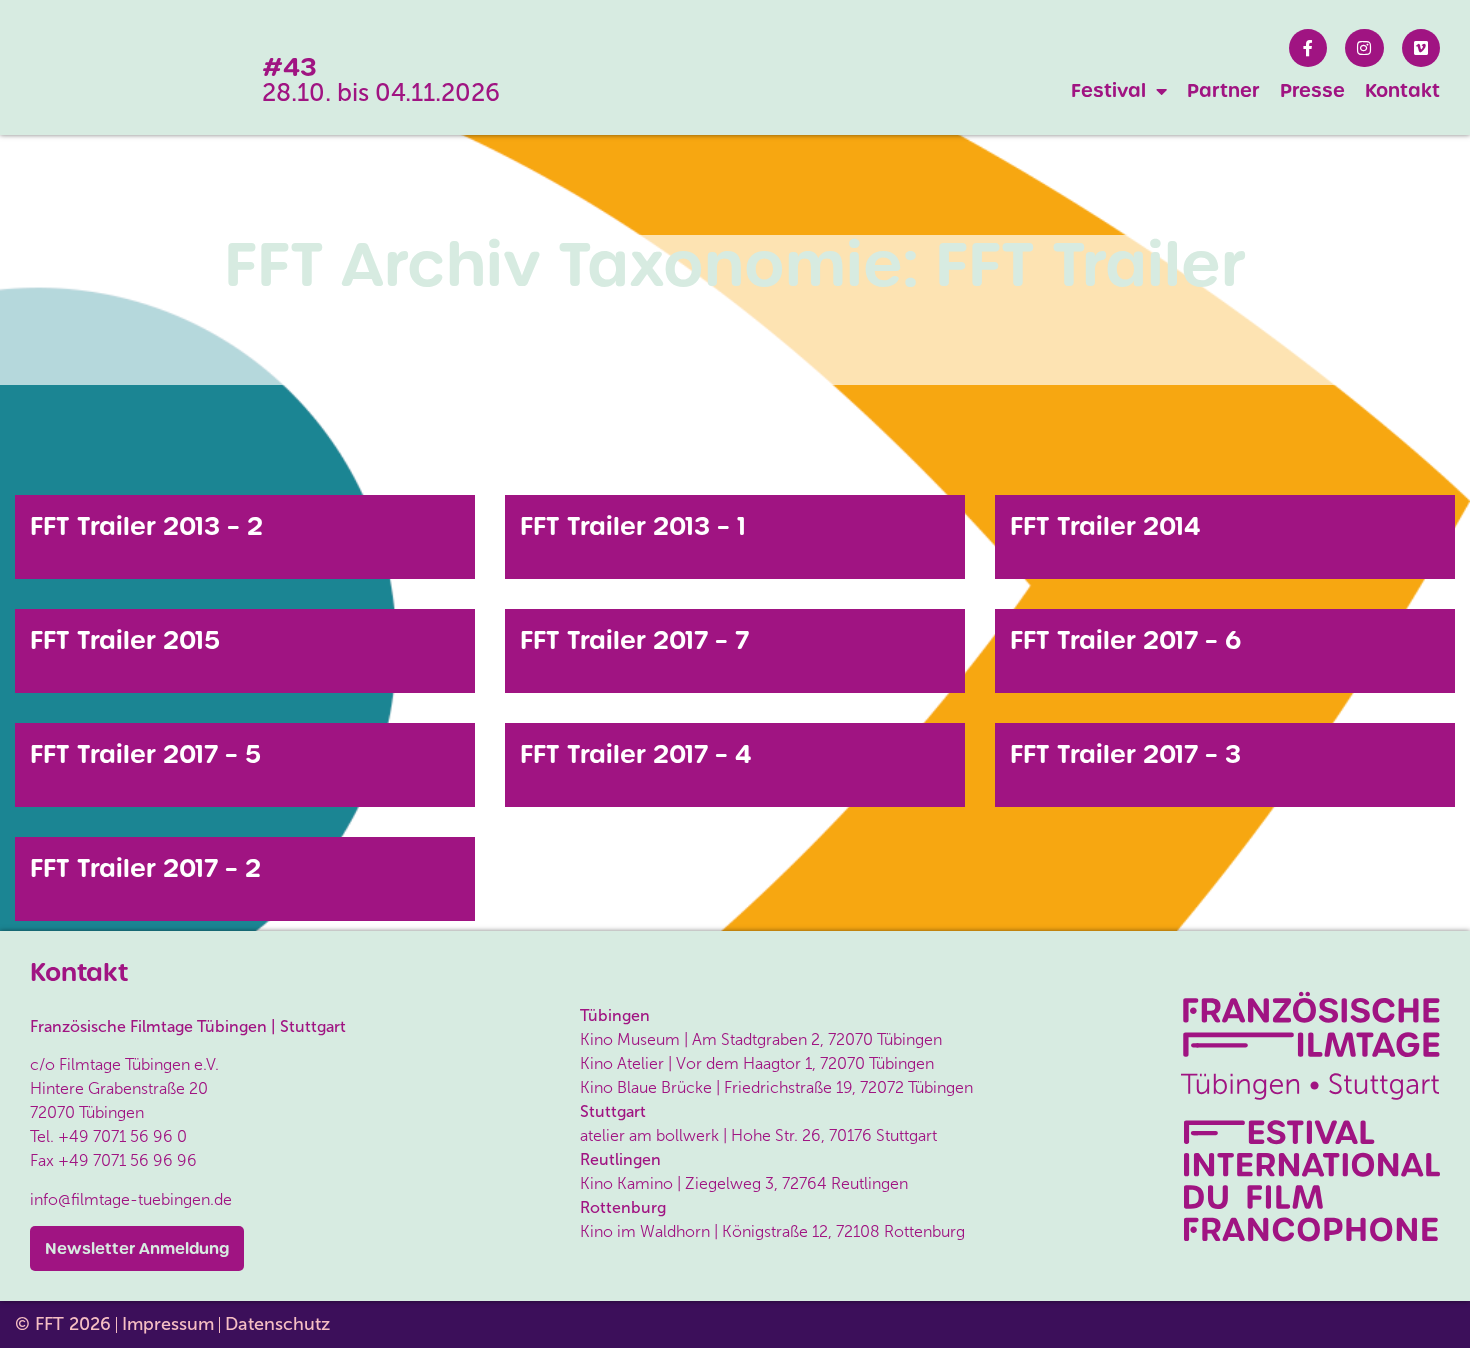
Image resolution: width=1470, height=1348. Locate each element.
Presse (1312, 90)
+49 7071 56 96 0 (122, 1136)
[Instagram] (1364, 48)
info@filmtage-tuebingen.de (131, 1199)
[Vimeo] (1421, 48)
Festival (1108, 90)
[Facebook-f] (1308, 48)
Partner (1223, 90)
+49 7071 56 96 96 (127, 1160)
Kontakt (1402, 90)
